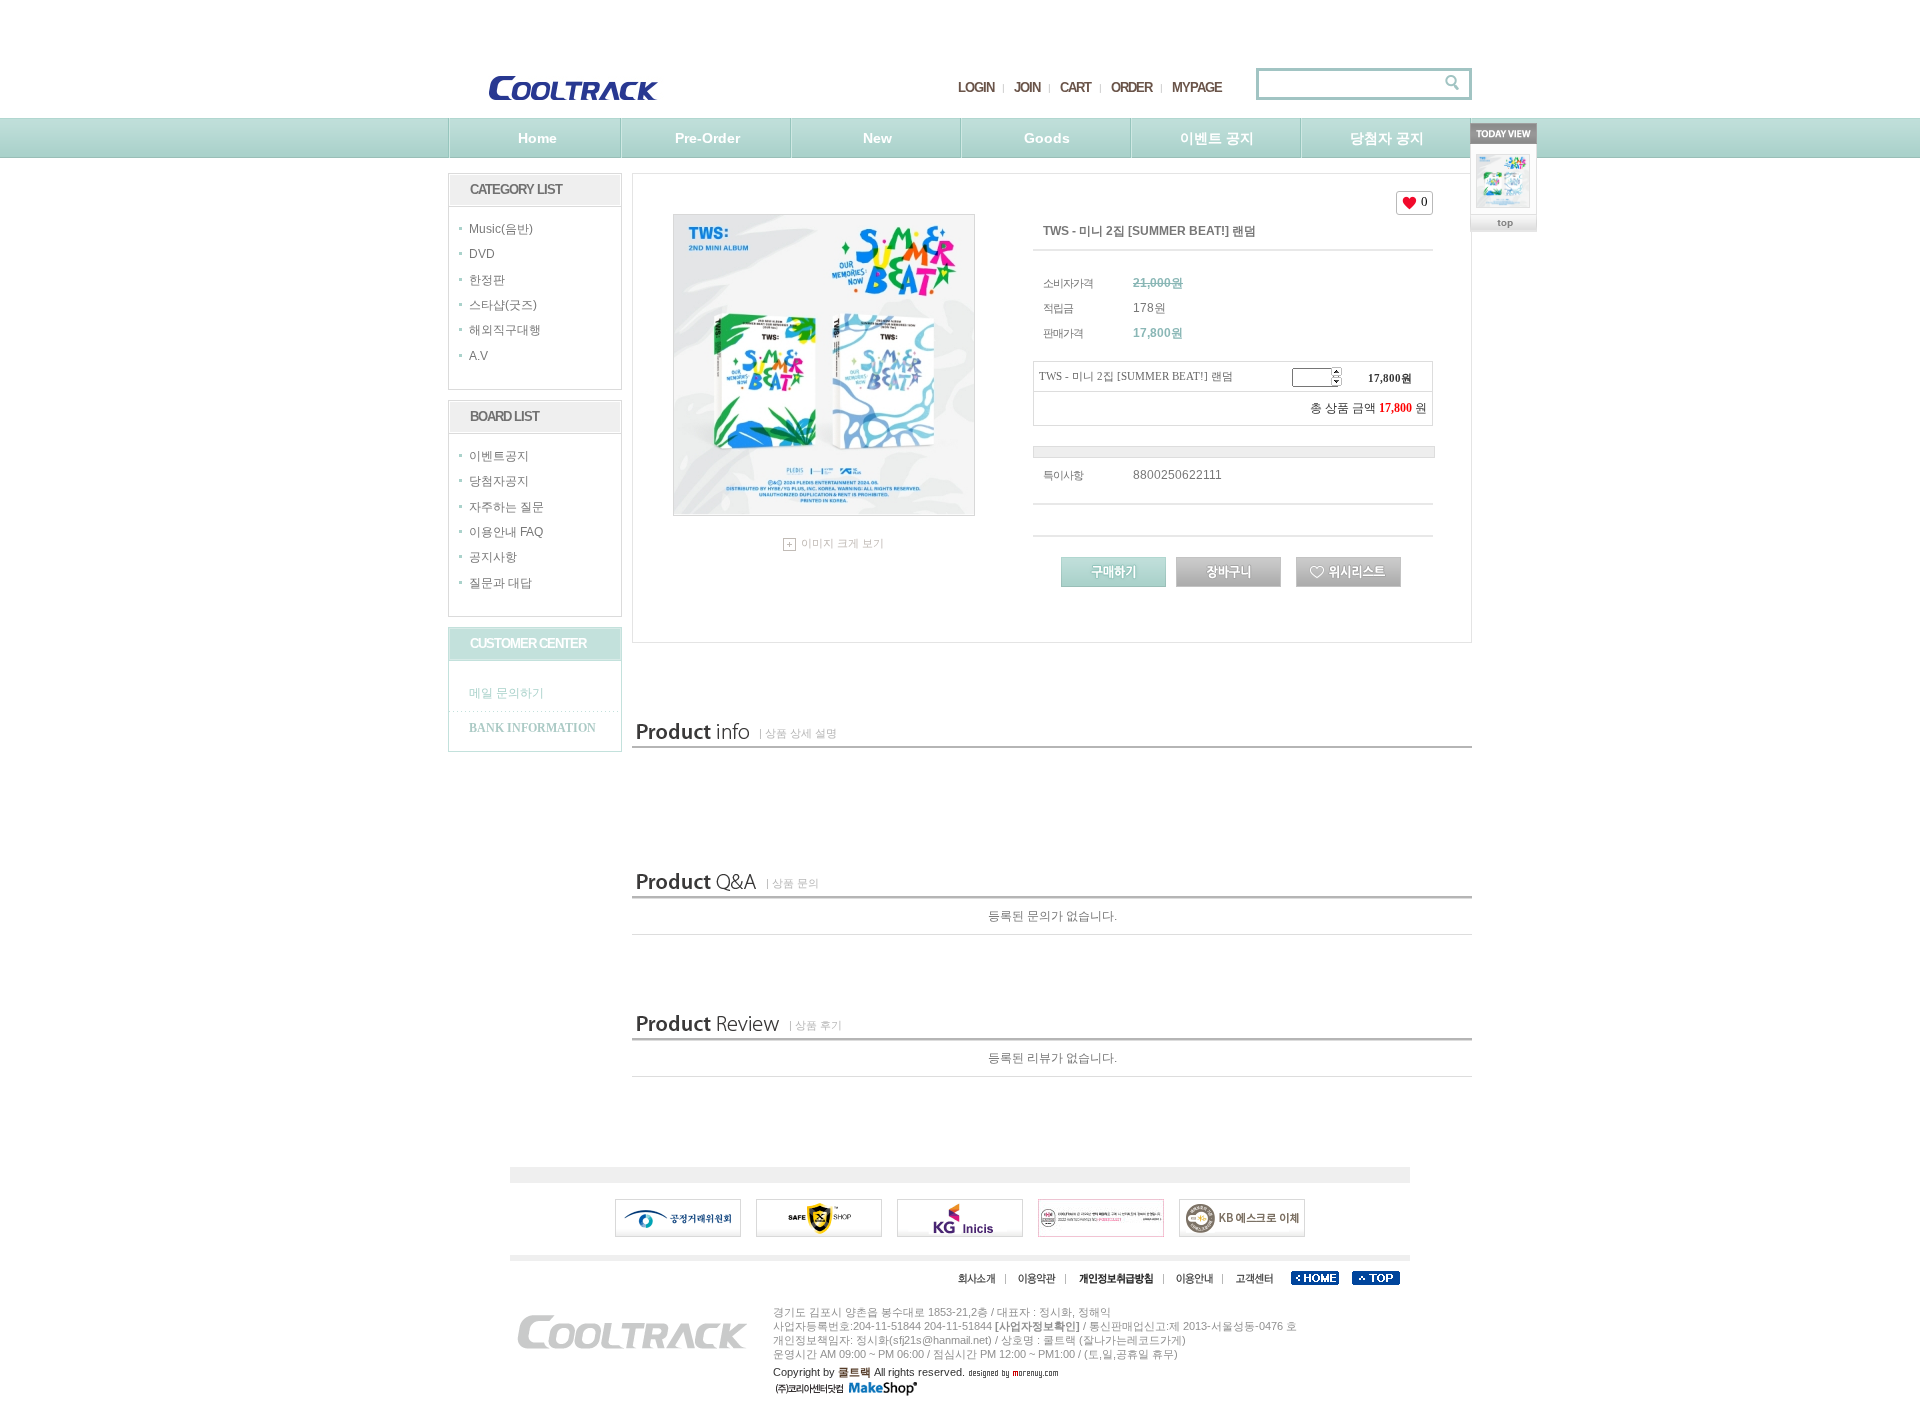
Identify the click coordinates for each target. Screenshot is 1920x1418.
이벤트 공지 (1217, 138)
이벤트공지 (499, 456)
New (877, 138)
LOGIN (976, 87)
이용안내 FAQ (506, 532)
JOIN (1027, 87)
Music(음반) (501, 229)
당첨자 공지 (1387, 138)
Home (537, 138)
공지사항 (493, 558)
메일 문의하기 (506, 693)
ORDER (1131, 87)
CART (1075, 87)
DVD (482, 255)
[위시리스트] (1348, 572)
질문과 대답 (500, 583)
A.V (478, 356)
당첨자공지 (499, 482)
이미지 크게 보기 (842, 543)
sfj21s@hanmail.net (940, 1340)
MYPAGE (1197, 87)
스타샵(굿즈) (503, 305)
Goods (1047, 138)
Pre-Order (707, 138)
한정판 (487, 280)
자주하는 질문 (506, 507)
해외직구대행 (505, 331)
